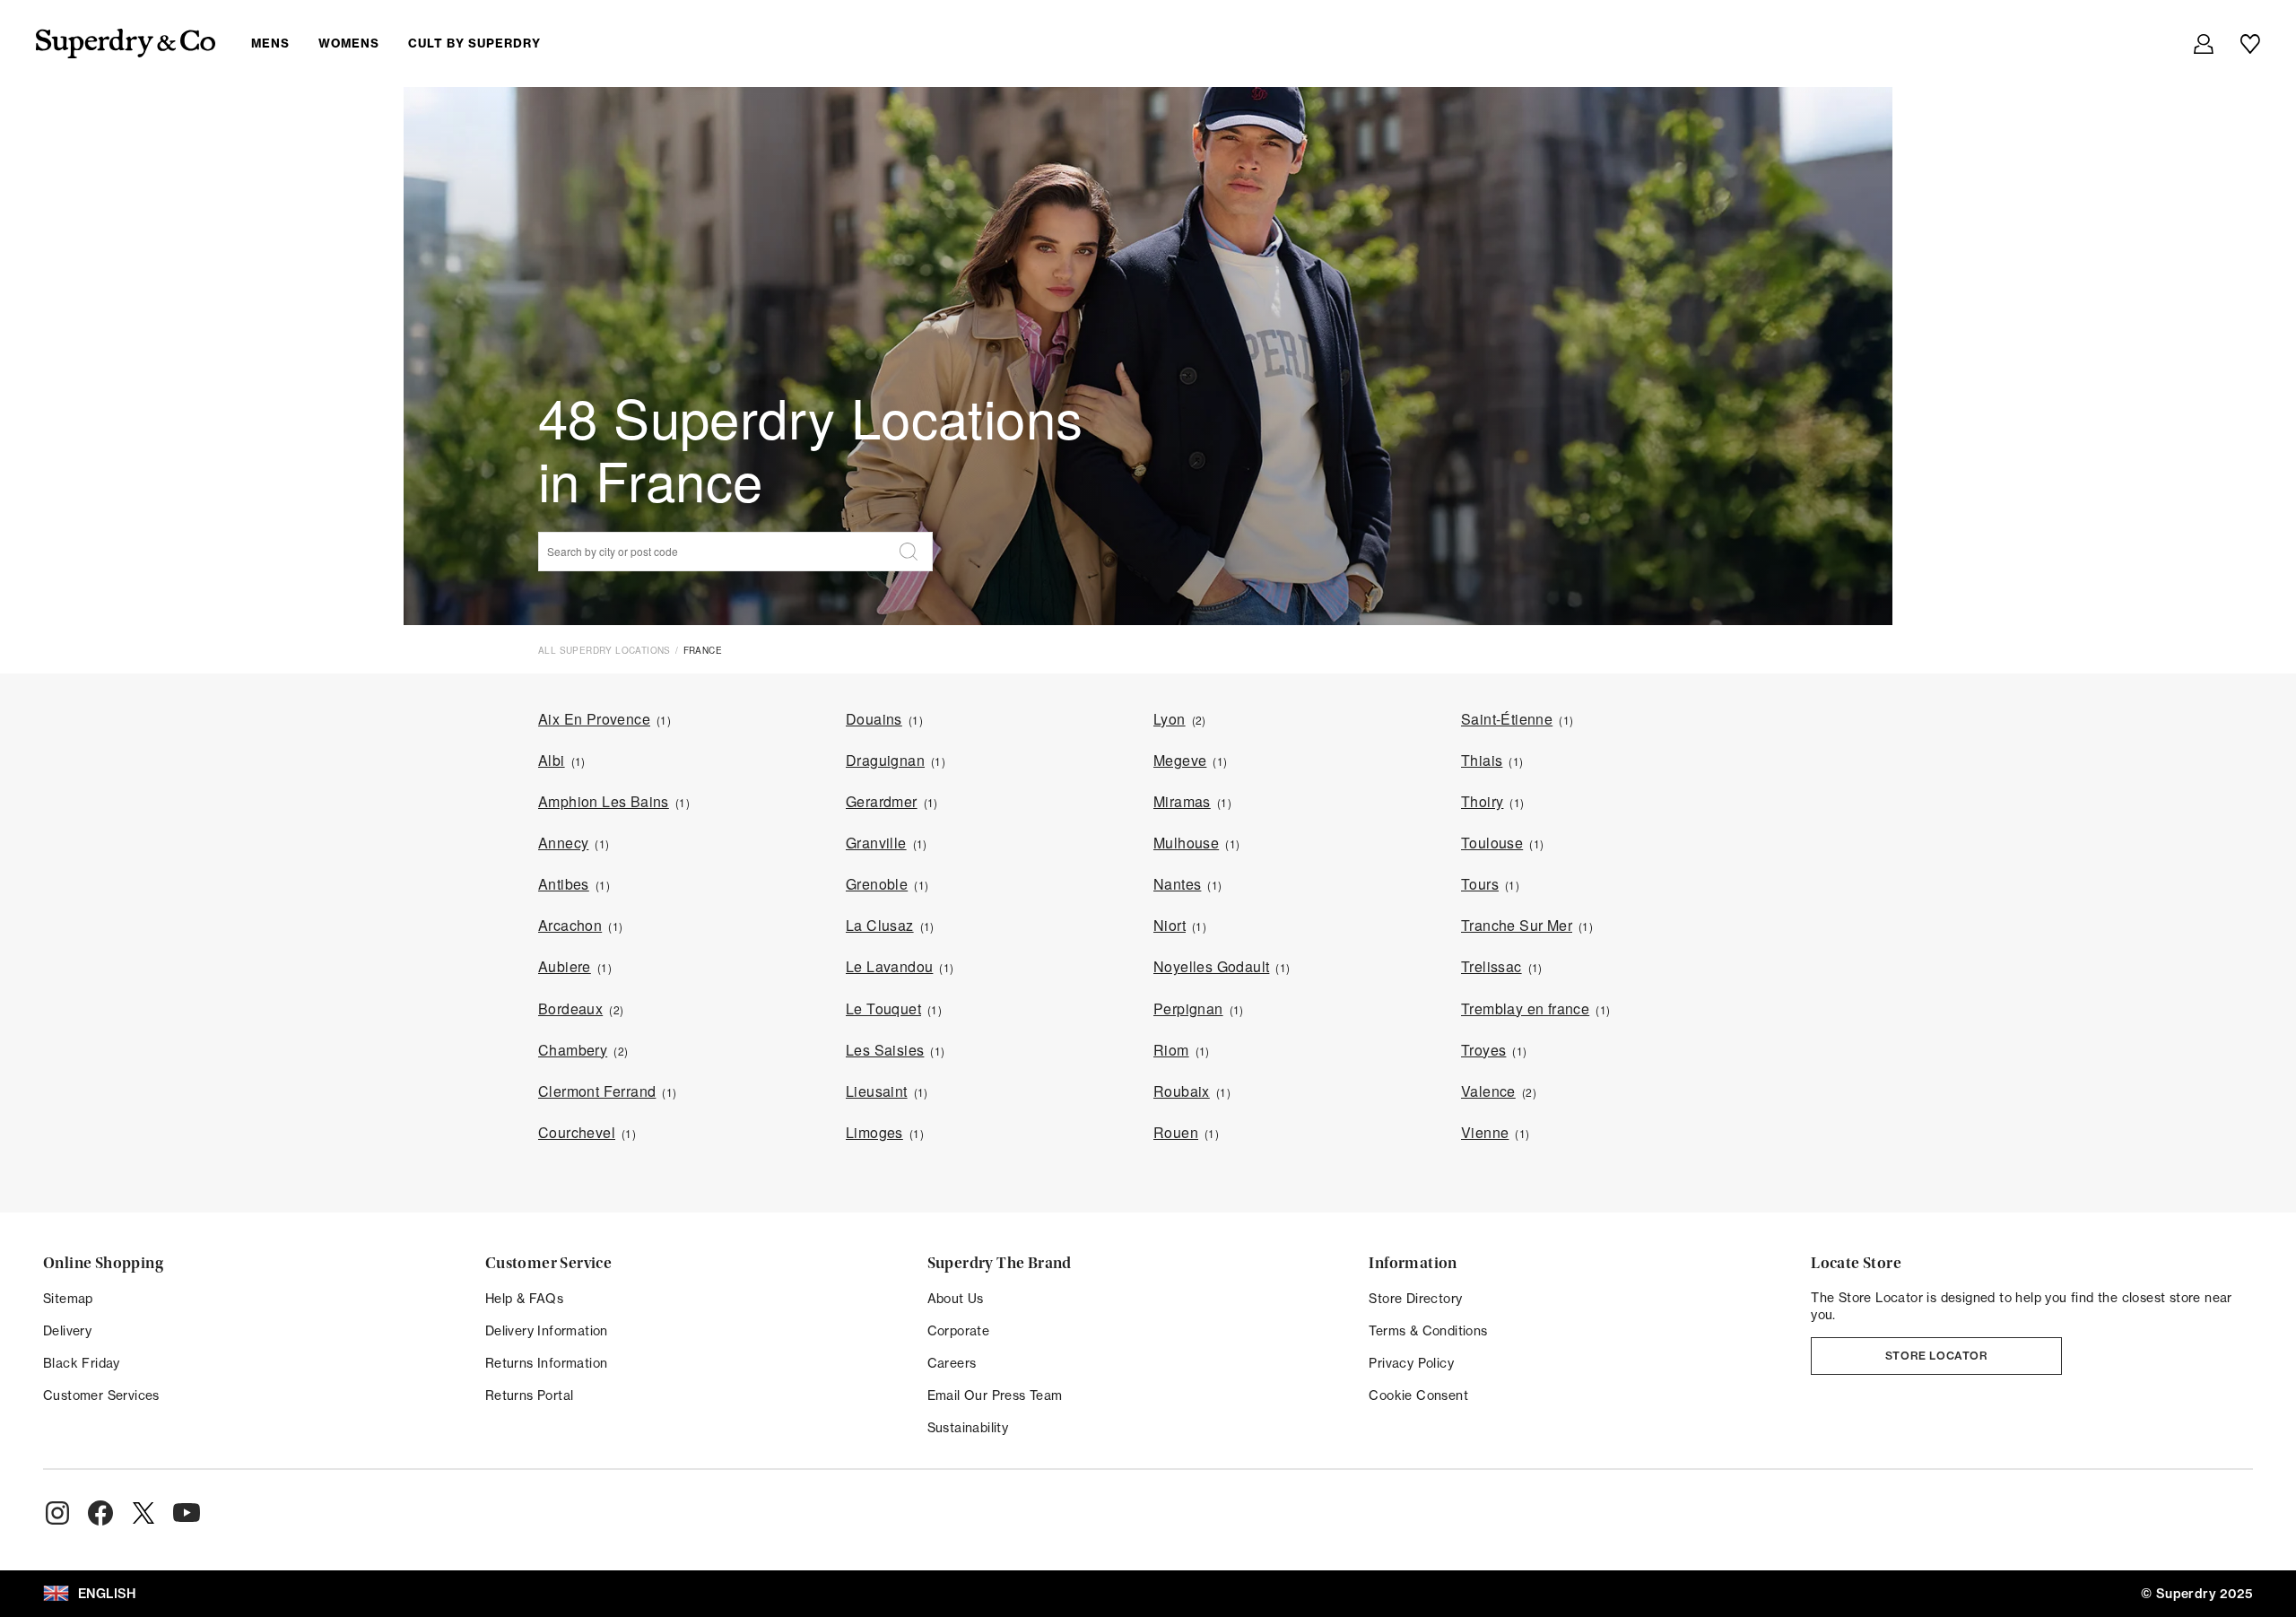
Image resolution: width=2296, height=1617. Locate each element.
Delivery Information (547, 1330)
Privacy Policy (1411, 1363)
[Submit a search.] (909, 552)
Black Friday (82, 1363)
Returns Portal (530, 1395)
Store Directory (1415, 1298)
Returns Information (547, 1363)
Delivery (67, 1330)
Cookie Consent (1418, 1395)
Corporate (959, 1330)
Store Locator (1937, 1356)
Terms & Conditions (1428, 1330)
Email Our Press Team (995, 1395)
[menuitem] (410, 43)
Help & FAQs (524, 1298)
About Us (956, 1298)
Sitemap (68, 1298)
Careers (952, 1363)
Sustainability (968, 1427)
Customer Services (101, 1395)
